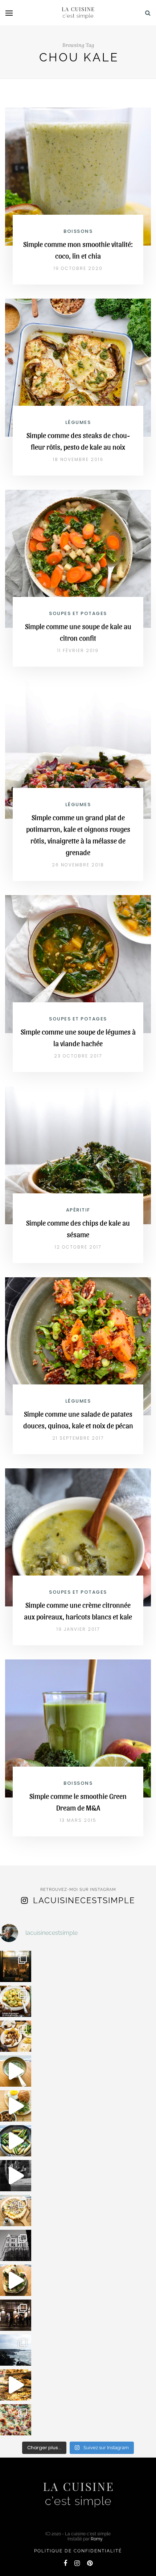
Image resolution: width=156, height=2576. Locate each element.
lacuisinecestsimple (84, 1900)
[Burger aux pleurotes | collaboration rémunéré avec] (16, 2106)
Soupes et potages (78, 613)
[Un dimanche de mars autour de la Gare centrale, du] (16, 2176)
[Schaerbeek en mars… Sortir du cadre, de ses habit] (16, 2245)
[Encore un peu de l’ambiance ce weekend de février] (16, 2385)
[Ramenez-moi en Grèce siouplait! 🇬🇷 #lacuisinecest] (16, 2036)
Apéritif (78, 1210)
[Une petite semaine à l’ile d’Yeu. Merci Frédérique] (16, 2350)
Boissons (78, 231)
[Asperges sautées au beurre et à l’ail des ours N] (16, 2141)
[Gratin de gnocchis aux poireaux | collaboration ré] (16, 2420)
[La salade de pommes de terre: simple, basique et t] (16, 2001)
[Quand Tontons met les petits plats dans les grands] (16, 1966)
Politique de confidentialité (78, 2551)
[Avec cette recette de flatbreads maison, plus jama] (16, 2280)
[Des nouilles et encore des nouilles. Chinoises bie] (16, 2315)
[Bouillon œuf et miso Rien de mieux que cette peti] (16, 2071)
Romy (97, 2539)
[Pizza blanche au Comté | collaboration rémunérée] (16, 2211)
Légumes (78, 422)
